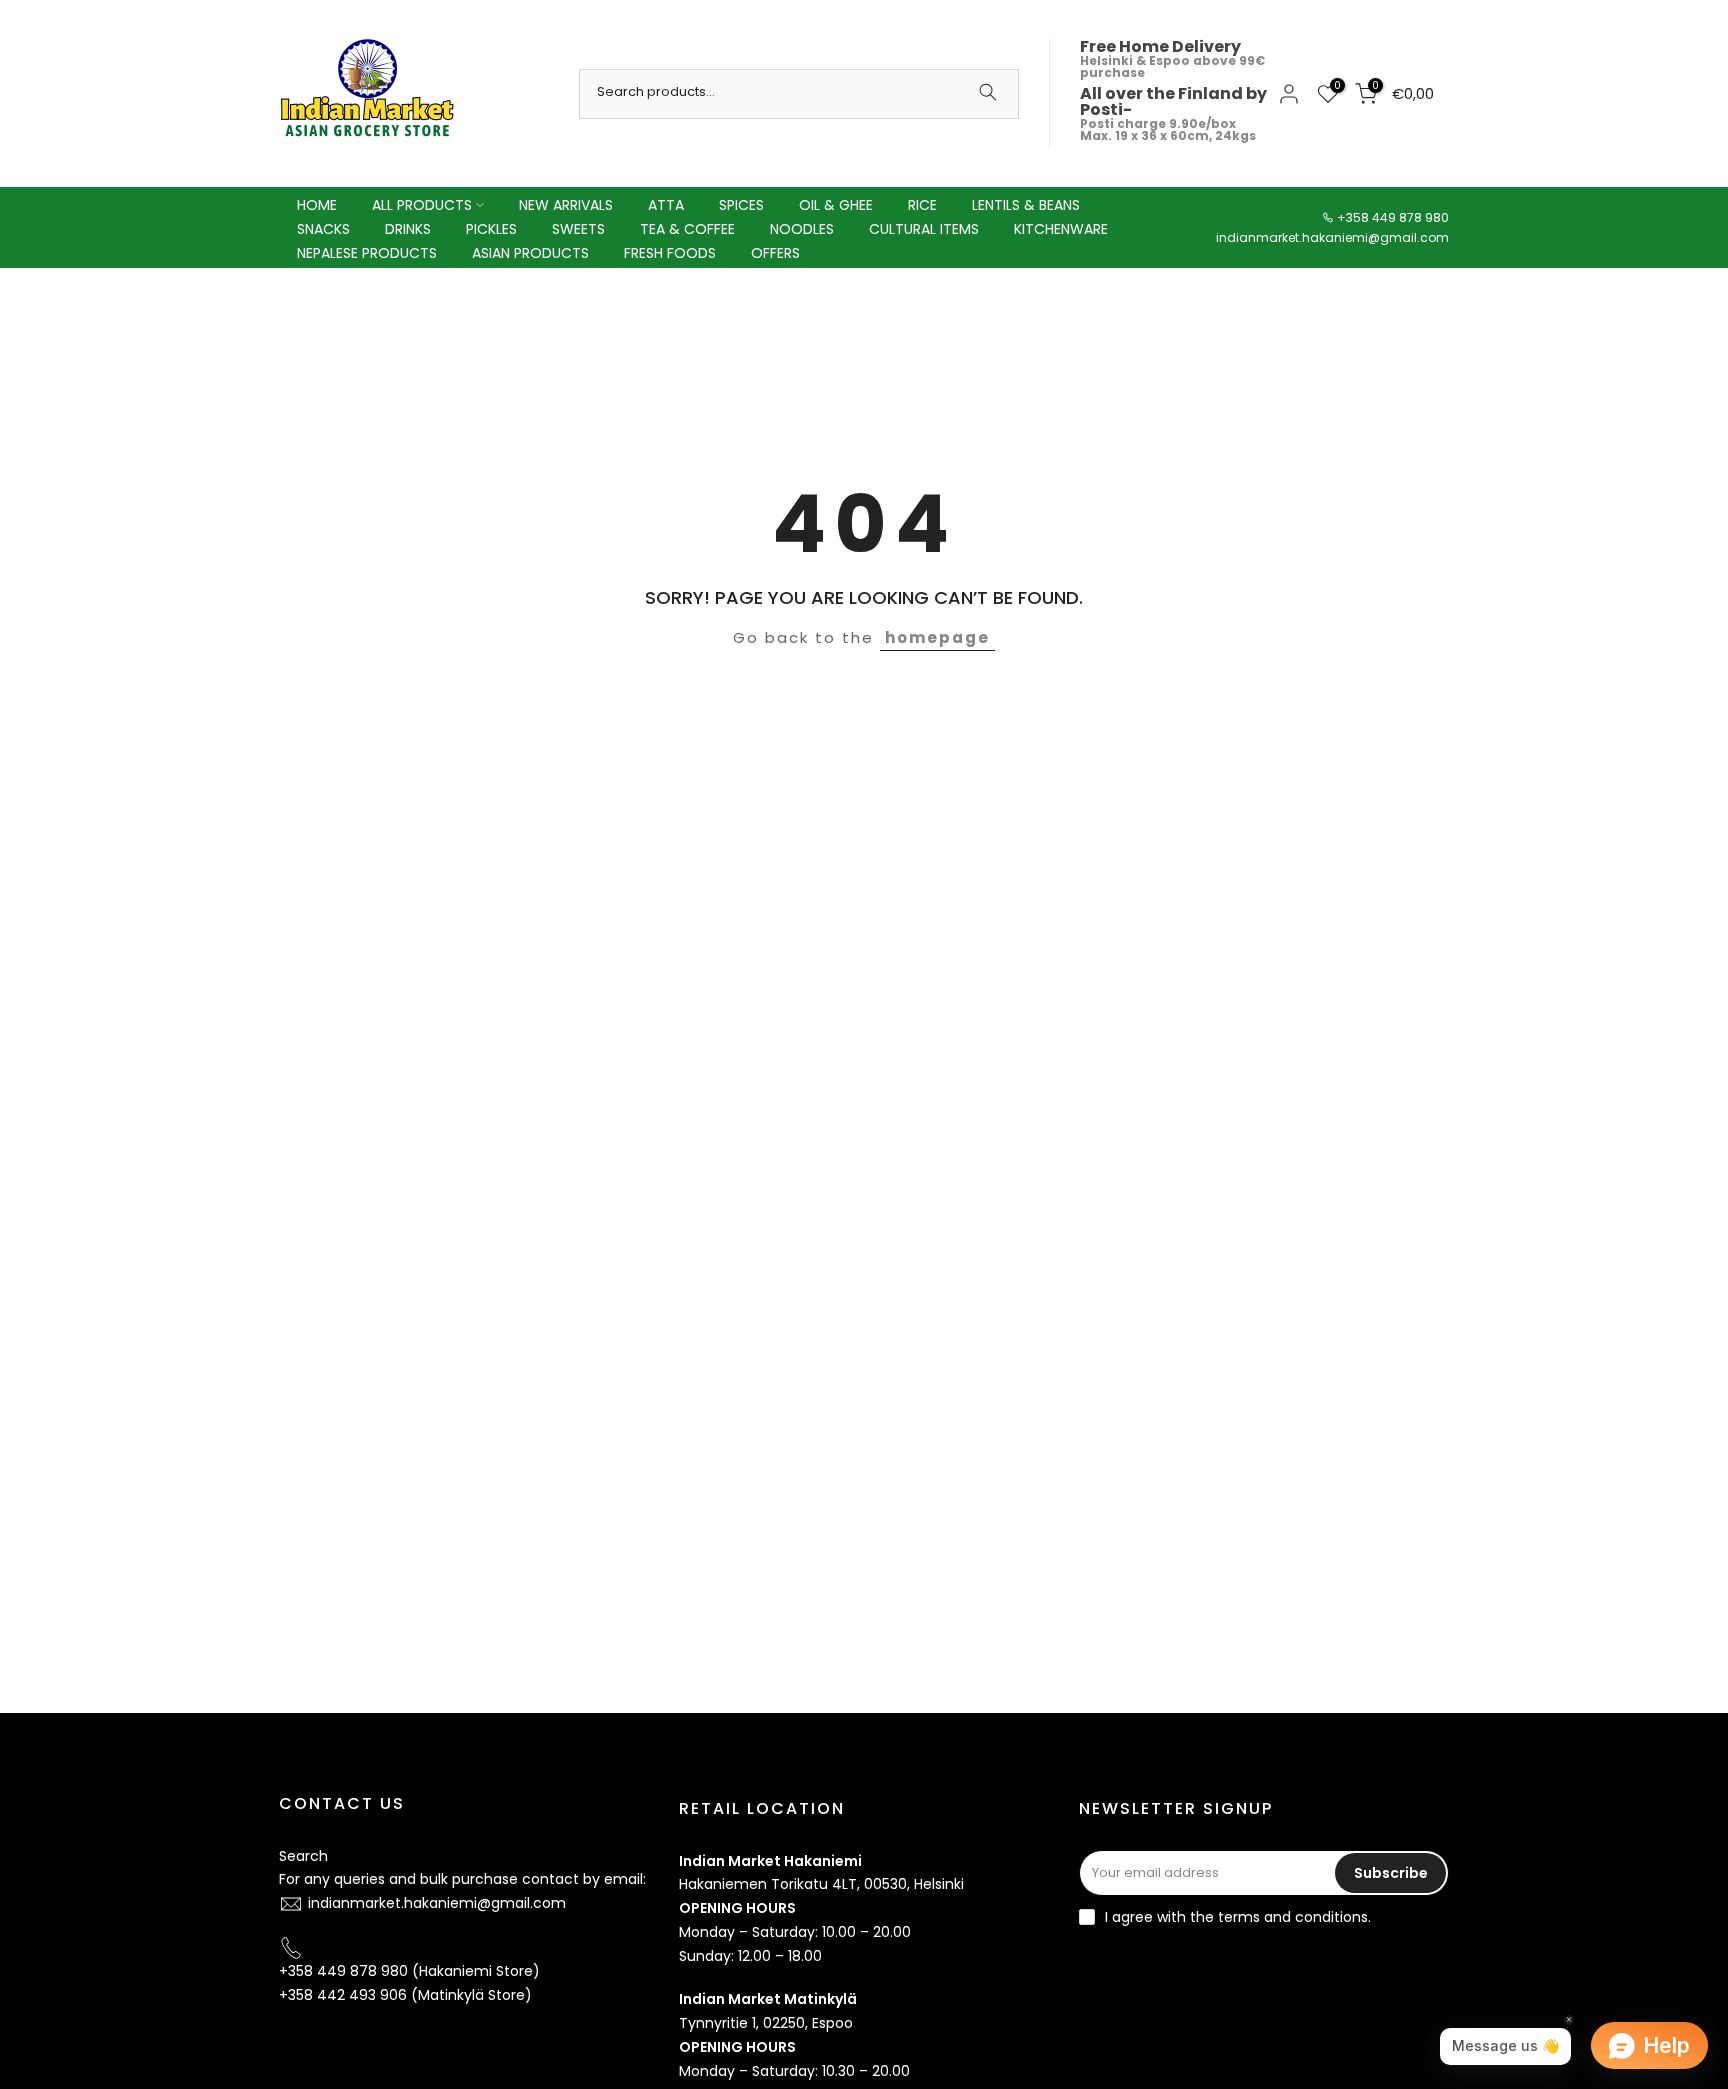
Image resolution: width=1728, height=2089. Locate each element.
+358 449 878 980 (1393, 217)
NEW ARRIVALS (566, 205)
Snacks (323, 229)
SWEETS (578, 229)
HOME (317, 205)
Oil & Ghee (836, 205)
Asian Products (530, 253)
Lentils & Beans (1026, 205)
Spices (741, 205)
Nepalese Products (367, 253)
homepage (937, 637)
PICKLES (491, 229)
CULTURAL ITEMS (924, 229)
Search (303, 1856)
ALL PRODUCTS (422, 205)
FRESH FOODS (670, 253)
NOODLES (802, 229)
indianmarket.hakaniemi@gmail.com (1332, 237)
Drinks (408, 229)
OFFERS (775, 253)
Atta (666, 205)
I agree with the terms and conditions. (1238, 1917)
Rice (922, 205)
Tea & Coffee (687, 229)
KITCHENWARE (1061, 229)
